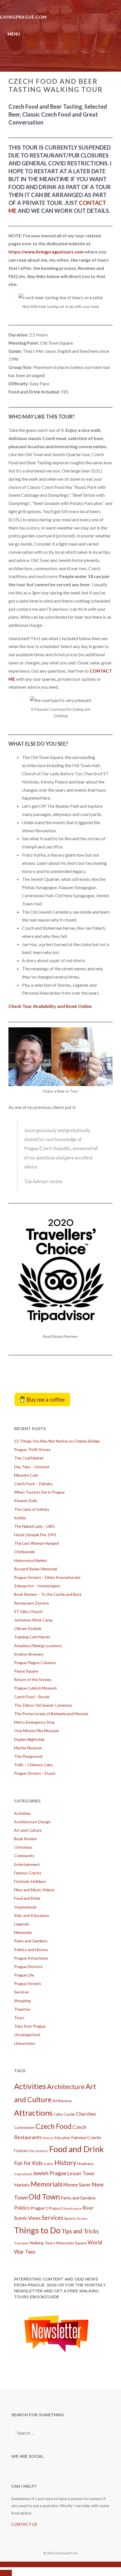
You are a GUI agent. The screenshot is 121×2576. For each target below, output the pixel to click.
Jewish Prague (49, 2173)
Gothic (49, 2164)
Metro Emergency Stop (34, 1722)
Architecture (66, 2087)
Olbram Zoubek (28, 1628)
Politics (22, 2208)
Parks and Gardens (31, 1941)
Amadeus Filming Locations (38, 1646)
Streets (82, 2219)
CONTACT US (24, 2524)
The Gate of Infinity (32, 1509)
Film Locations (38, 2151)
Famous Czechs (28, 1873)
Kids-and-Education (32, 1915)
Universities (25, 2043)
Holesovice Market (31, 1560)
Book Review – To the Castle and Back (48, 1594)
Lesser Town (81, 2173)
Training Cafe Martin (32, 1637)
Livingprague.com (23, 17)
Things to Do (37, 2230)
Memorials (23, 1932)
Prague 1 (39, 2208)
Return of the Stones (33, 1679)
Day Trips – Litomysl (32, 1467)
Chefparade (24, 1552)
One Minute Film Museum (37, 1731)
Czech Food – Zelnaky (33, 1484)
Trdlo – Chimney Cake (33, 1765)
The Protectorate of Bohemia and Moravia (51, 1714)
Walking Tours (42, 2243)
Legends (22, 1924)
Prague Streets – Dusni (35, 1773)
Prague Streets (28, 1983)
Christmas (23, 1847)
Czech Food (53, 2126)
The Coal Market (29, 1458)
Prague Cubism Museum (35, 1688)
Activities (23, 1813)
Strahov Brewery (29, 1654)
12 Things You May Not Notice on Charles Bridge (57, 1441)
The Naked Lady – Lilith (34, 1526)
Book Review (25, 1839)
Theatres (22, 2009)
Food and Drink (27, 1898)
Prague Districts (28, 1967)
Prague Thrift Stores (32, 1449)
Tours (19, 2018)
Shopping (22, 2001)
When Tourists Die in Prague (39, 1492)
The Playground (28, 1756)
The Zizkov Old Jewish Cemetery (43, 1705)
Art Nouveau (62, 2101)
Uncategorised (27, 2035)
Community (24, 1856)
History (65, 2163)
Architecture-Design (32, 1822)
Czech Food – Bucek (32, 1697)
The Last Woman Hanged (36, 1543)
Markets (22, 2185)
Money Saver (77, 2185)
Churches (86, 2114)
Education (63, 2138)
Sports (70, 2218)
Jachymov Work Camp (33, 1620)
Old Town (44, 2197)
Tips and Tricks (80, 2231)
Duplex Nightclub (29, 1739)
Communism (24, 2128)
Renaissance (72, 2208)
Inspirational (25, 1907)
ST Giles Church (28, 1611)
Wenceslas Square (71, 2243)
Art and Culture (28, 1830)
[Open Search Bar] (114, 4)
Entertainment (27, 1864)
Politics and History (31, 1950)
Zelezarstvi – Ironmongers (37, 1586)
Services (22, 1992)
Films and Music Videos (34, 1890)
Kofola (20, 1518)
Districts (48, 2138)
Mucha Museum (28, 1748)
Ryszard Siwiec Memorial (35, 1569)
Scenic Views (27, 2218)
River (88, 2208)
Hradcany (85, 2164)
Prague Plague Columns (35, 1663)
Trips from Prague (30, 2026)
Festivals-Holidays (30, 1881)
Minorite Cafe (26, 1475)
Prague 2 (56, 2208)
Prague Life (24, 1975)
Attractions (33, 2113)
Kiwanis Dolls (26, 1501)
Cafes (58, 2114)
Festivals (21, 2151)
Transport (21, 2243)
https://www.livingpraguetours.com (46, 252)
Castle (69, 2114)
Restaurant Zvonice (32, 1603)
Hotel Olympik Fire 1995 (35, 1535)
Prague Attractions (31, 1958)
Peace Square (26, 1671)
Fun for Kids (28, 2163)
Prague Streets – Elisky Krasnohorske (47, 1577)
